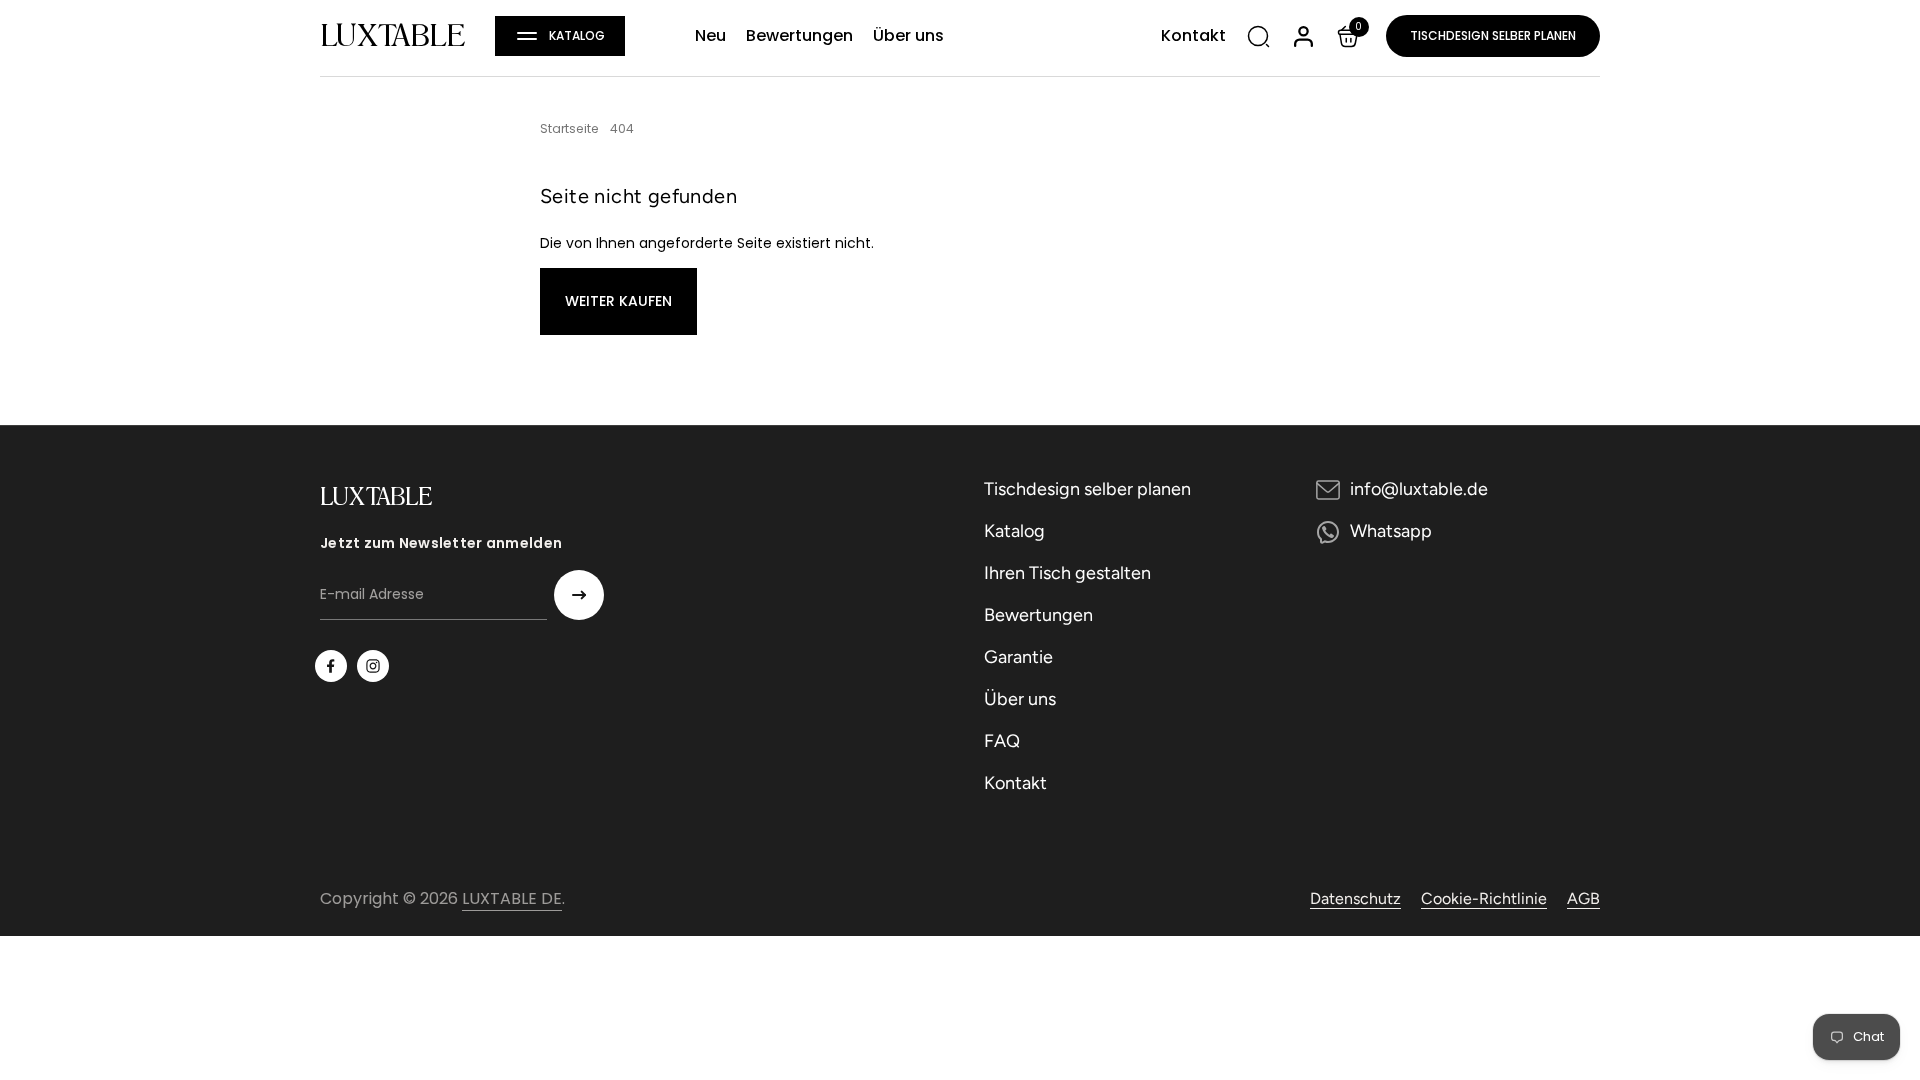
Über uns (1020, 699)
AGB (1583, 898)
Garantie (1018, 657)
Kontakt (1015, 783)
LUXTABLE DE (512, 898)
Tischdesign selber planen (1493, 35)
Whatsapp (1391, 531)
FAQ (1002, 741)
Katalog (1014, 531)
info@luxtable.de (1419, 489)
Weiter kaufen (618, 301)
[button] (560, 36)
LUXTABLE (392, 36)
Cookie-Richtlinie (1484, 898)
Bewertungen (1038, 615)
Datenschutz (1355, 898)
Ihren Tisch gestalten (1067, 573)
